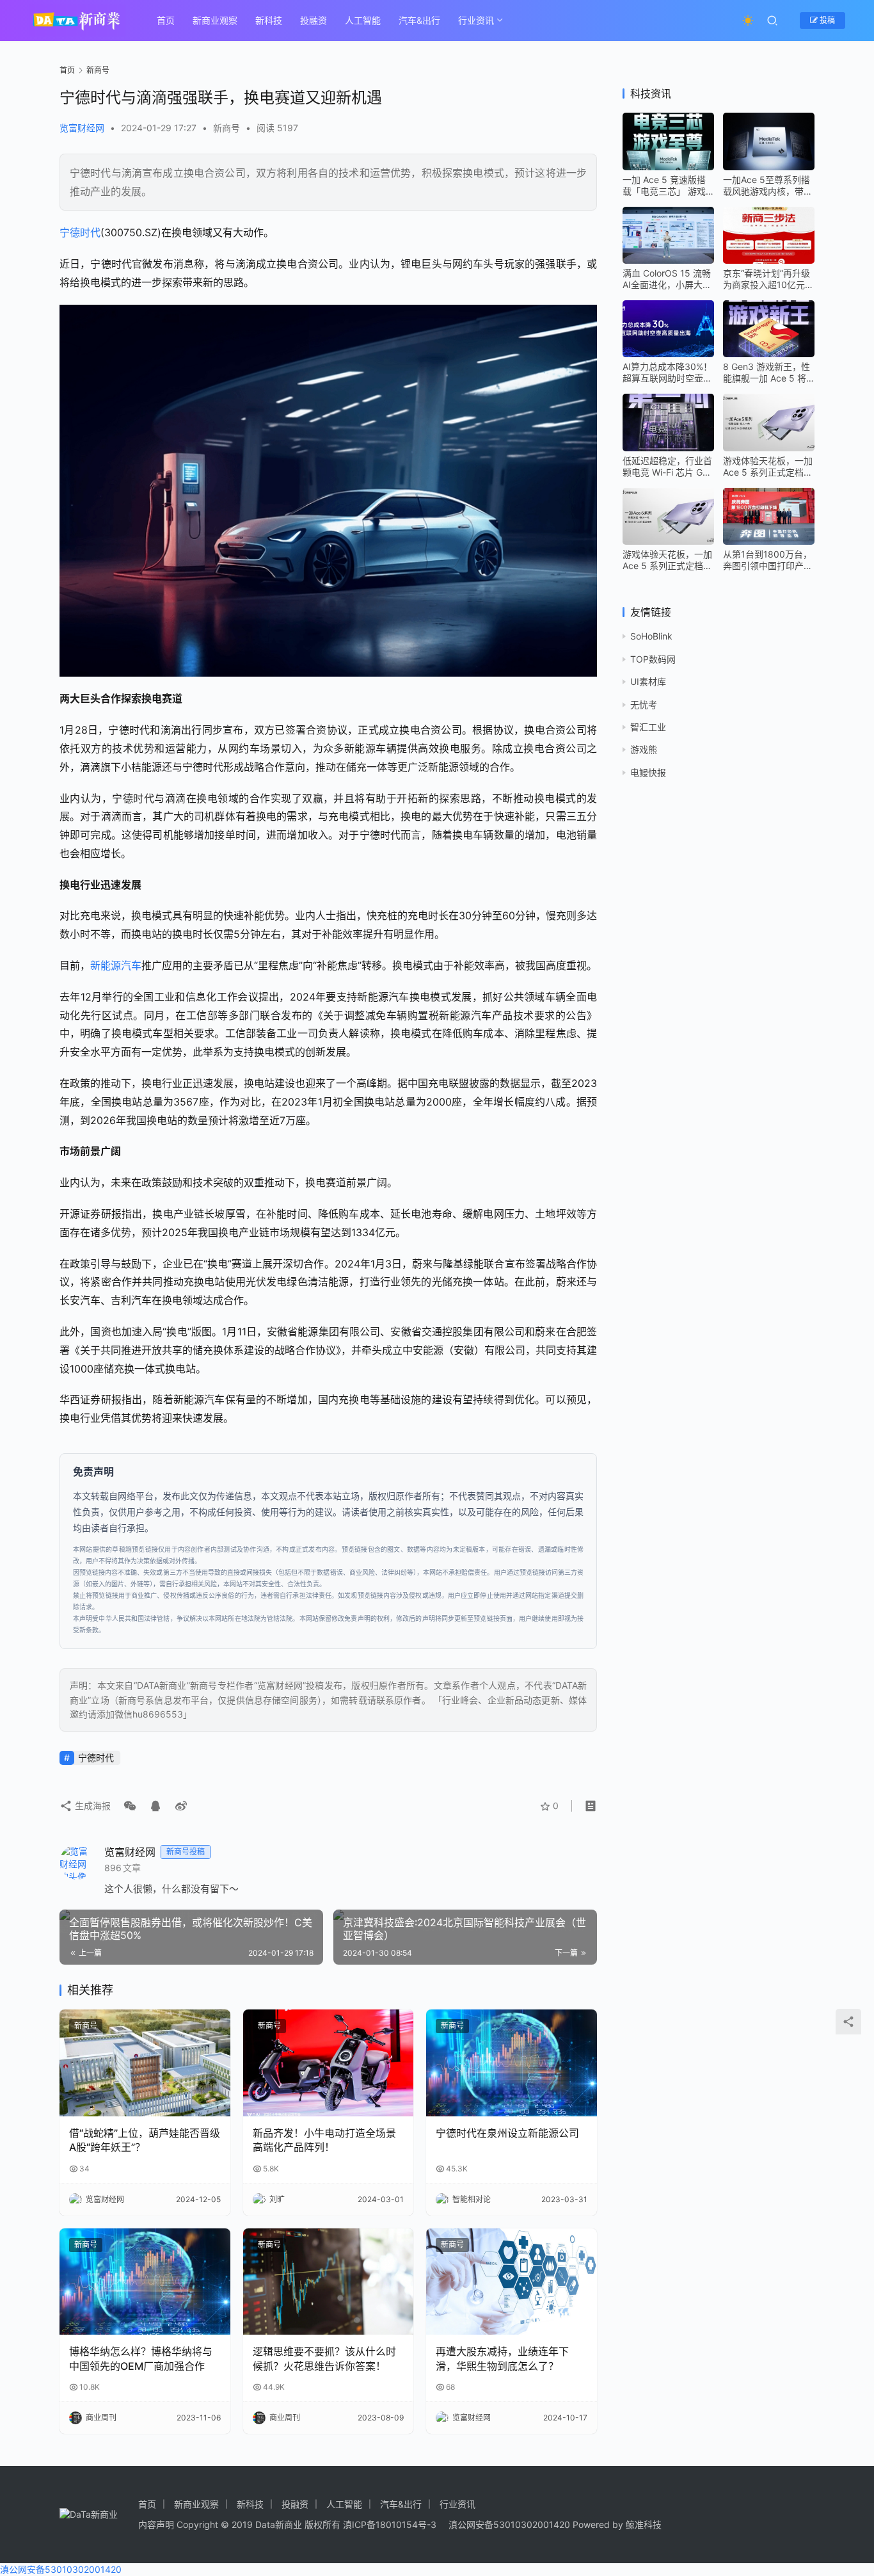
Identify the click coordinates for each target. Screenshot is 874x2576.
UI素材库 (648, 681)
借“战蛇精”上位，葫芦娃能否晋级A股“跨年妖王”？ (145, 2140)
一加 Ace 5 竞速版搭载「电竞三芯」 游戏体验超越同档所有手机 (667, 186)
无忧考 (644, 704)
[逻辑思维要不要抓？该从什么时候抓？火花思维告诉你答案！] (329, 2282)
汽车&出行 (419, 20)
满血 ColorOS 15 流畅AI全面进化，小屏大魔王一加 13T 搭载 (667, 279)
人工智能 (363, 20)
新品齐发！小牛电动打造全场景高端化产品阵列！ (324, 2140)
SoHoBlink (651, 636)
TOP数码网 (653, 659)
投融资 (314, 20)
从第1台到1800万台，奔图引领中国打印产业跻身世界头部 (768, 560)
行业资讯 (476, 20)
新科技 (269, 20)
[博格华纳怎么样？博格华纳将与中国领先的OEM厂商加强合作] (145, 2282)
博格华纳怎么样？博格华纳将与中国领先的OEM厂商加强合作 (141, 2358)
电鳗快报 (648, 772)
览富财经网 (82, 128)
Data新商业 (279, 2524)
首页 (166, 20)
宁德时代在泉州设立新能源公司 (507, 2133)
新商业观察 (215, 20)
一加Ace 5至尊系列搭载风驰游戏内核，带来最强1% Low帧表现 (768, 186)
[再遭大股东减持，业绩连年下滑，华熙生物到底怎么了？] (512, 2282)
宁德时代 (80, 232)
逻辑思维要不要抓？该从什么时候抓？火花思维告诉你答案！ (324, 2358)
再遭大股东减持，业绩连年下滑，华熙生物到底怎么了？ (502, 2358)
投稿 (826, 20)
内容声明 (156, 2524)
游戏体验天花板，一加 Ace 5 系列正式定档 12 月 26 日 (768, 467)
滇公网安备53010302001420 (509, 2524)
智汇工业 (648, 727)
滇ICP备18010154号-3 (390, 2524)
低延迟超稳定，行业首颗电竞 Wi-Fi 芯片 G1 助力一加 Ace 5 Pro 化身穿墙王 (668, 467)
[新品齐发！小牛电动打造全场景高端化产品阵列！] (329, 2063)
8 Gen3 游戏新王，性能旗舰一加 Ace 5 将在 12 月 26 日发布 (767, 373)
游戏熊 (644, 749)
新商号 (226, 128)
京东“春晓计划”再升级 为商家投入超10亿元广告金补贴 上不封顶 (768, 279)
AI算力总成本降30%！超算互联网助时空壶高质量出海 (667, 373)
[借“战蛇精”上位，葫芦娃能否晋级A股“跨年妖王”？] (145, 2063)
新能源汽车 (116, 965)
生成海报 (91, 1806)
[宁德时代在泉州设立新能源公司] (512, 2063)
